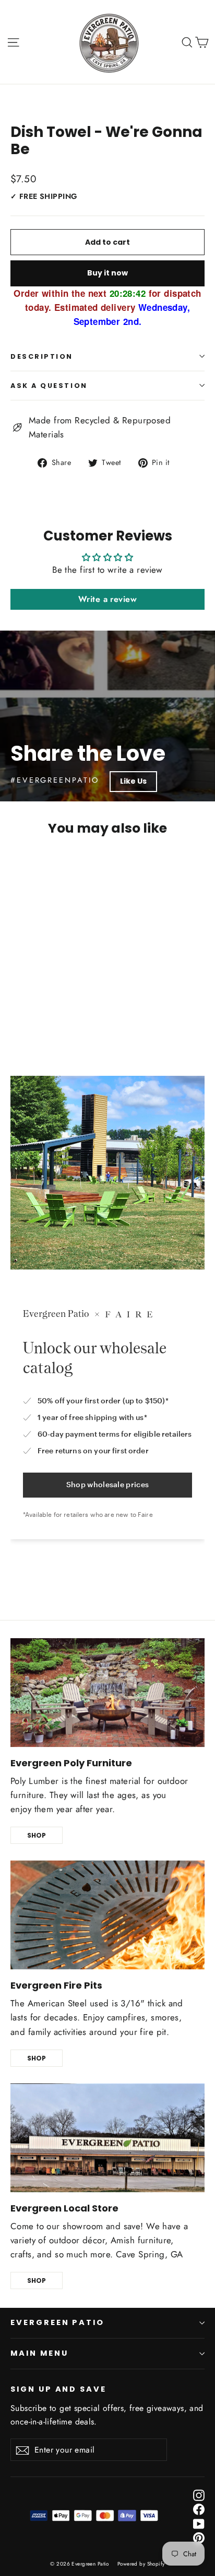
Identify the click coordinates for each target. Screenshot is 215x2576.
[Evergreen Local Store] (107, 2138)
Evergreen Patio (57, 2322)
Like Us (133, 781)
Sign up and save (58, 2389)
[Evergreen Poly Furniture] (107, 1693)
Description (42, 356)
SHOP (37, 1835)
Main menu (39, 2353)
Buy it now (107, 273)
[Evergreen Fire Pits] (107, 1915)
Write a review (107, 599)
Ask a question (49, 386)
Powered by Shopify (141, 2564)
